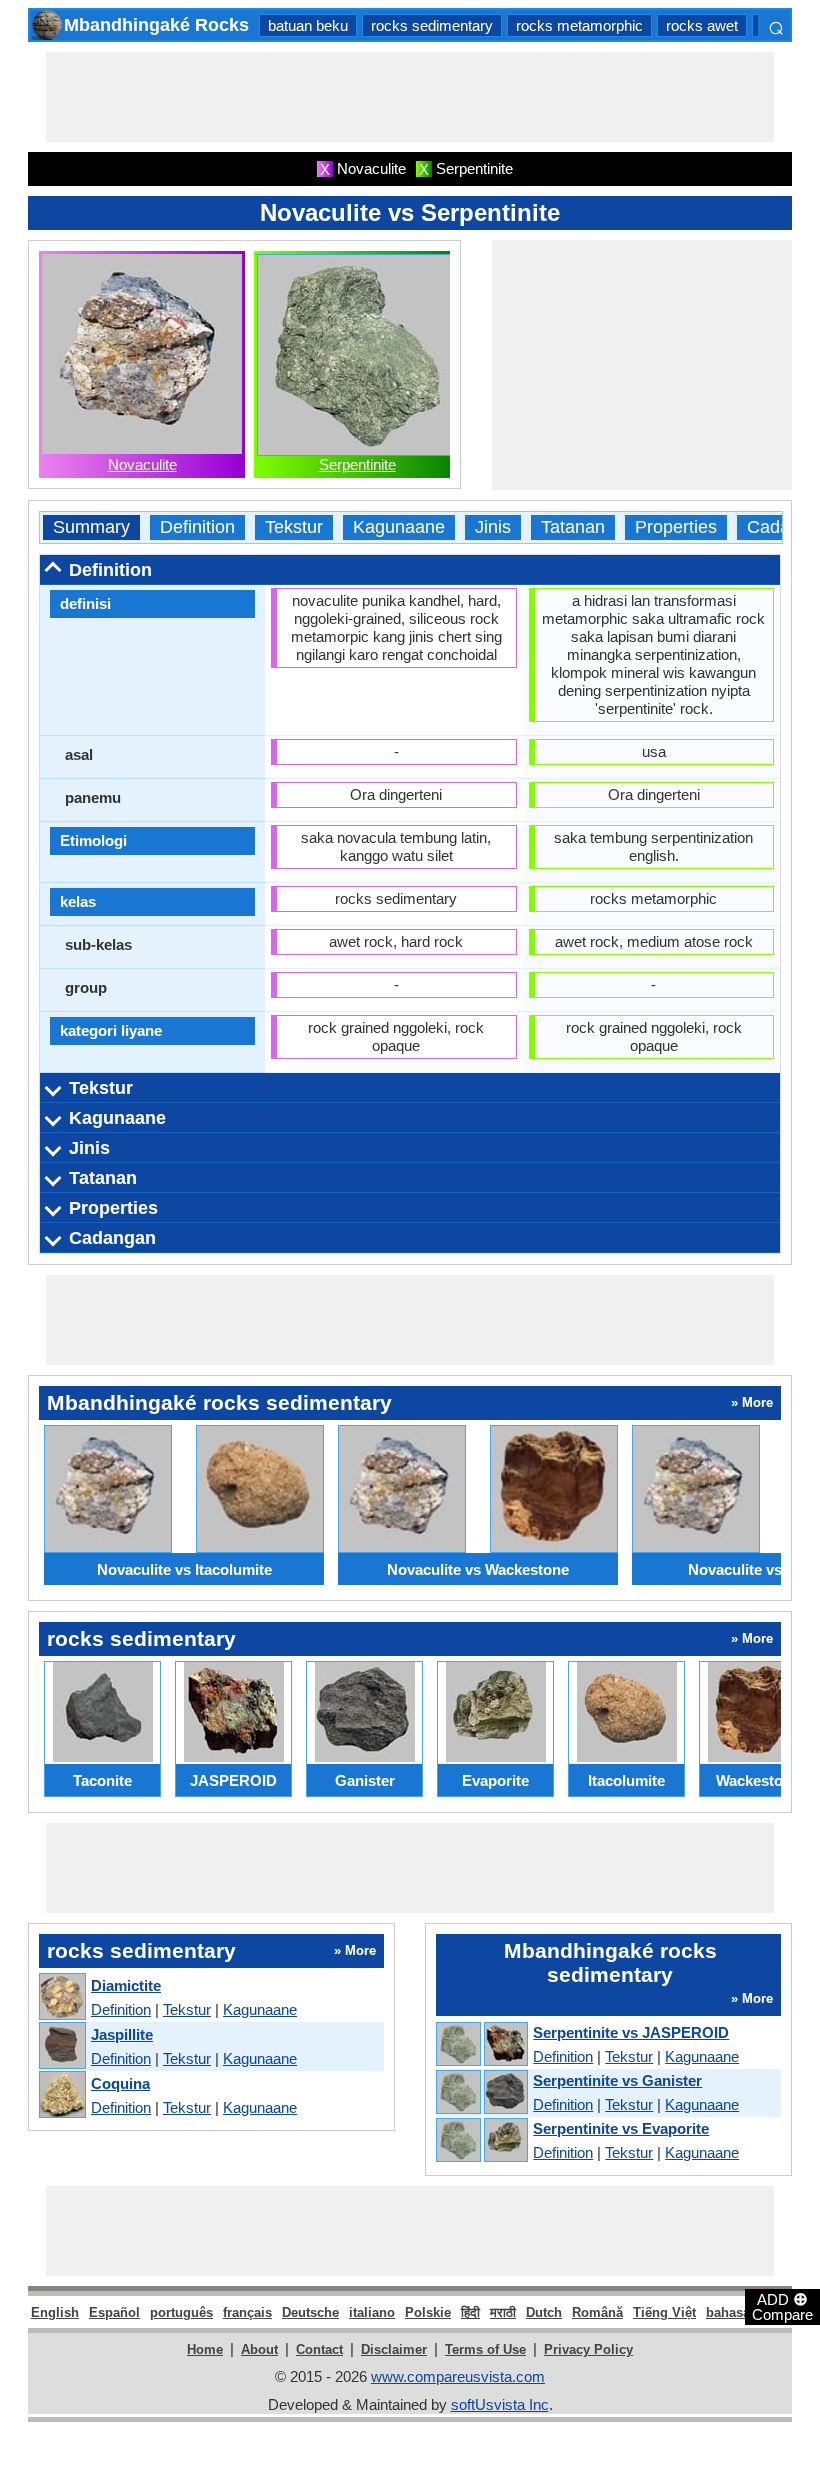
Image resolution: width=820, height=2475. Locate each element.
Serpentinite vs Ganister (617, 2080)
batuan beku (308, 25)
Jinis (493, 527)
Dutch (544, 2312)
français (247, 2312)
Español (114, 2312)
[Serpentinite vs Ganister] (481, 2093)
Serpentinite (357, 464)
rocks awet (702, 25)
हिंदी (470, 2312)
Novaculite (142, 464)
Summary (91, 527)
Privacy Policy (588, 2349)
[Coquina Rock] (61, 2095)
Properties (676, 527)
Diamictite (126, 1985)
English (55, 2312)
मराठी (503, 2312)
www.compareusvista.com (458, 2376)
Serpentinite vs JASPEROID (631, 2032)
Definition (197, 527)
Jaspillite (122, 2034)
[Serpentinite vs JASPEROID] (481, 2045)
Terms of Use (485, 2349)
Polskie (428, 2312)
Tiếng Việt (664, 2312)
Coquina (120, 2083)
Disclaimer (394, 2349)
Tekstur (294, 527)
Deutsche (310, 2312)
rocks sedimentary (432, 25)
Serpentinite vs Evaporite (621, 2128)
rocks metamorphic (579, 25)
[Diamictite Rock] (61, 1997)
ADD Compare (782, 2306)
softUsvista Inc (500, 2404)
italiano (372, 2312)
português (181, 2312)
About (259, 2349)
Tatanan (573, 527)
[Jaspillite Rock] (61, 2046)
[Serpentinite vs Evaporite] (481, 2141)
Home (205, 2349)
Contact (319, 2349)
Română (597, 2312)
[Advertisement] (410, 97)
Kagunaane (399, 527)
